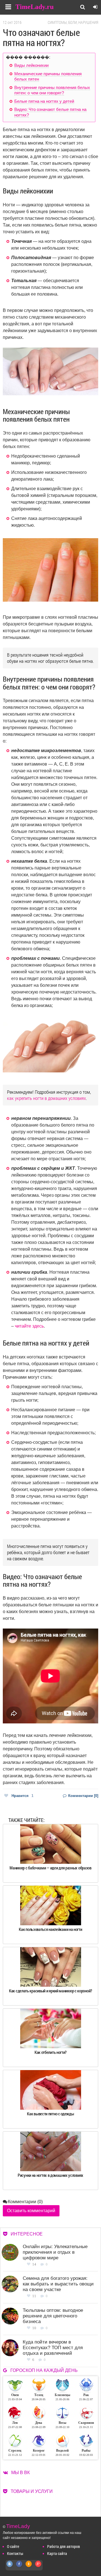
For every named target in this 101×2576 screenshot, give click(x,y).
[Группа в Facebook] (19, 2567)
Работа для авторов (64, 2546)
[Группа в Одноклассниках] (29, 2567)
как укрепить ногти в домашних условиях (46, 1098)
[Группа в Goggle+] (38, 2567)
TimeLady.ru (35, 7)
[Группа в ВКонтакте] (10, 2567)
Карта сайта (57, 2553)
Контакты (15, 2553)
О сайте (13, 2546)
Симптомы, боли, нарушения (73, 22)
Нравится (22, 1796)
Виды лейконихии (31, 65)
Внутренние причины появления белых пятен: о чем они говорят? (52, 90)
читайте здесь (29, 1326)
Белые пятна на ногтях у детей (44, 101)
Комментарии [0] (83, 1796)
